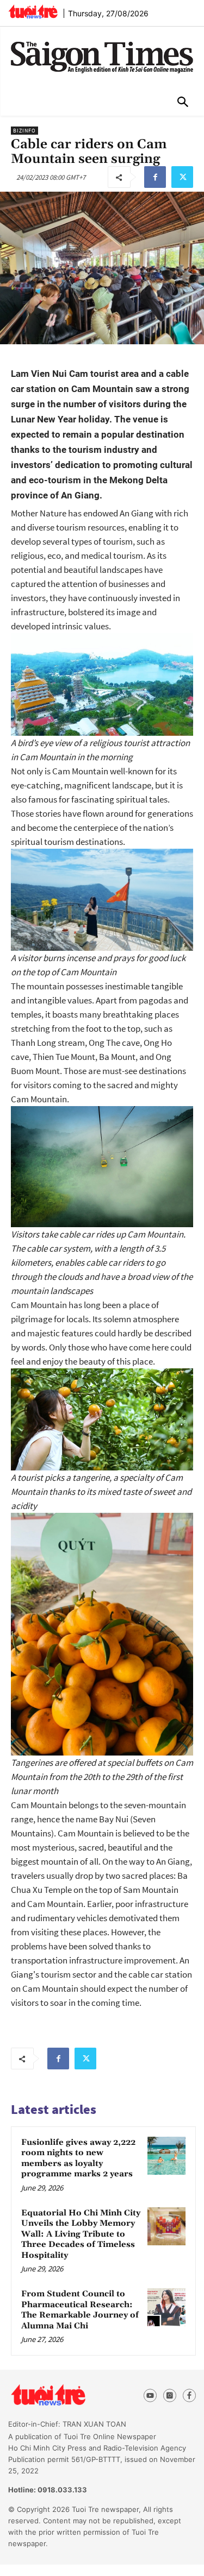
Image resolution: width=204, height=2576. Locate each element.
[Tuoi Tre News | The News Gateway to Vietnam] (33, 11)
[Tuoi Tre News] (68, 2395)
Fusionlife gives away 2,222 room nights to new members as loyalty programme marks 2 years (78, 2158)
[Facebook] (155, 177)
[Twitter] (182, 177)
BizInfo (24, 131)
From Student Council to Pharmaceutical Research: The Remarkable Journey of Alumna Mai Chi (80, 2310)
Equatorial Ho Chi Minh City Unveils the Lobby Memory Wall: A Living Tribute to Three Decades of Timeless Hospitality (81, 2234)
